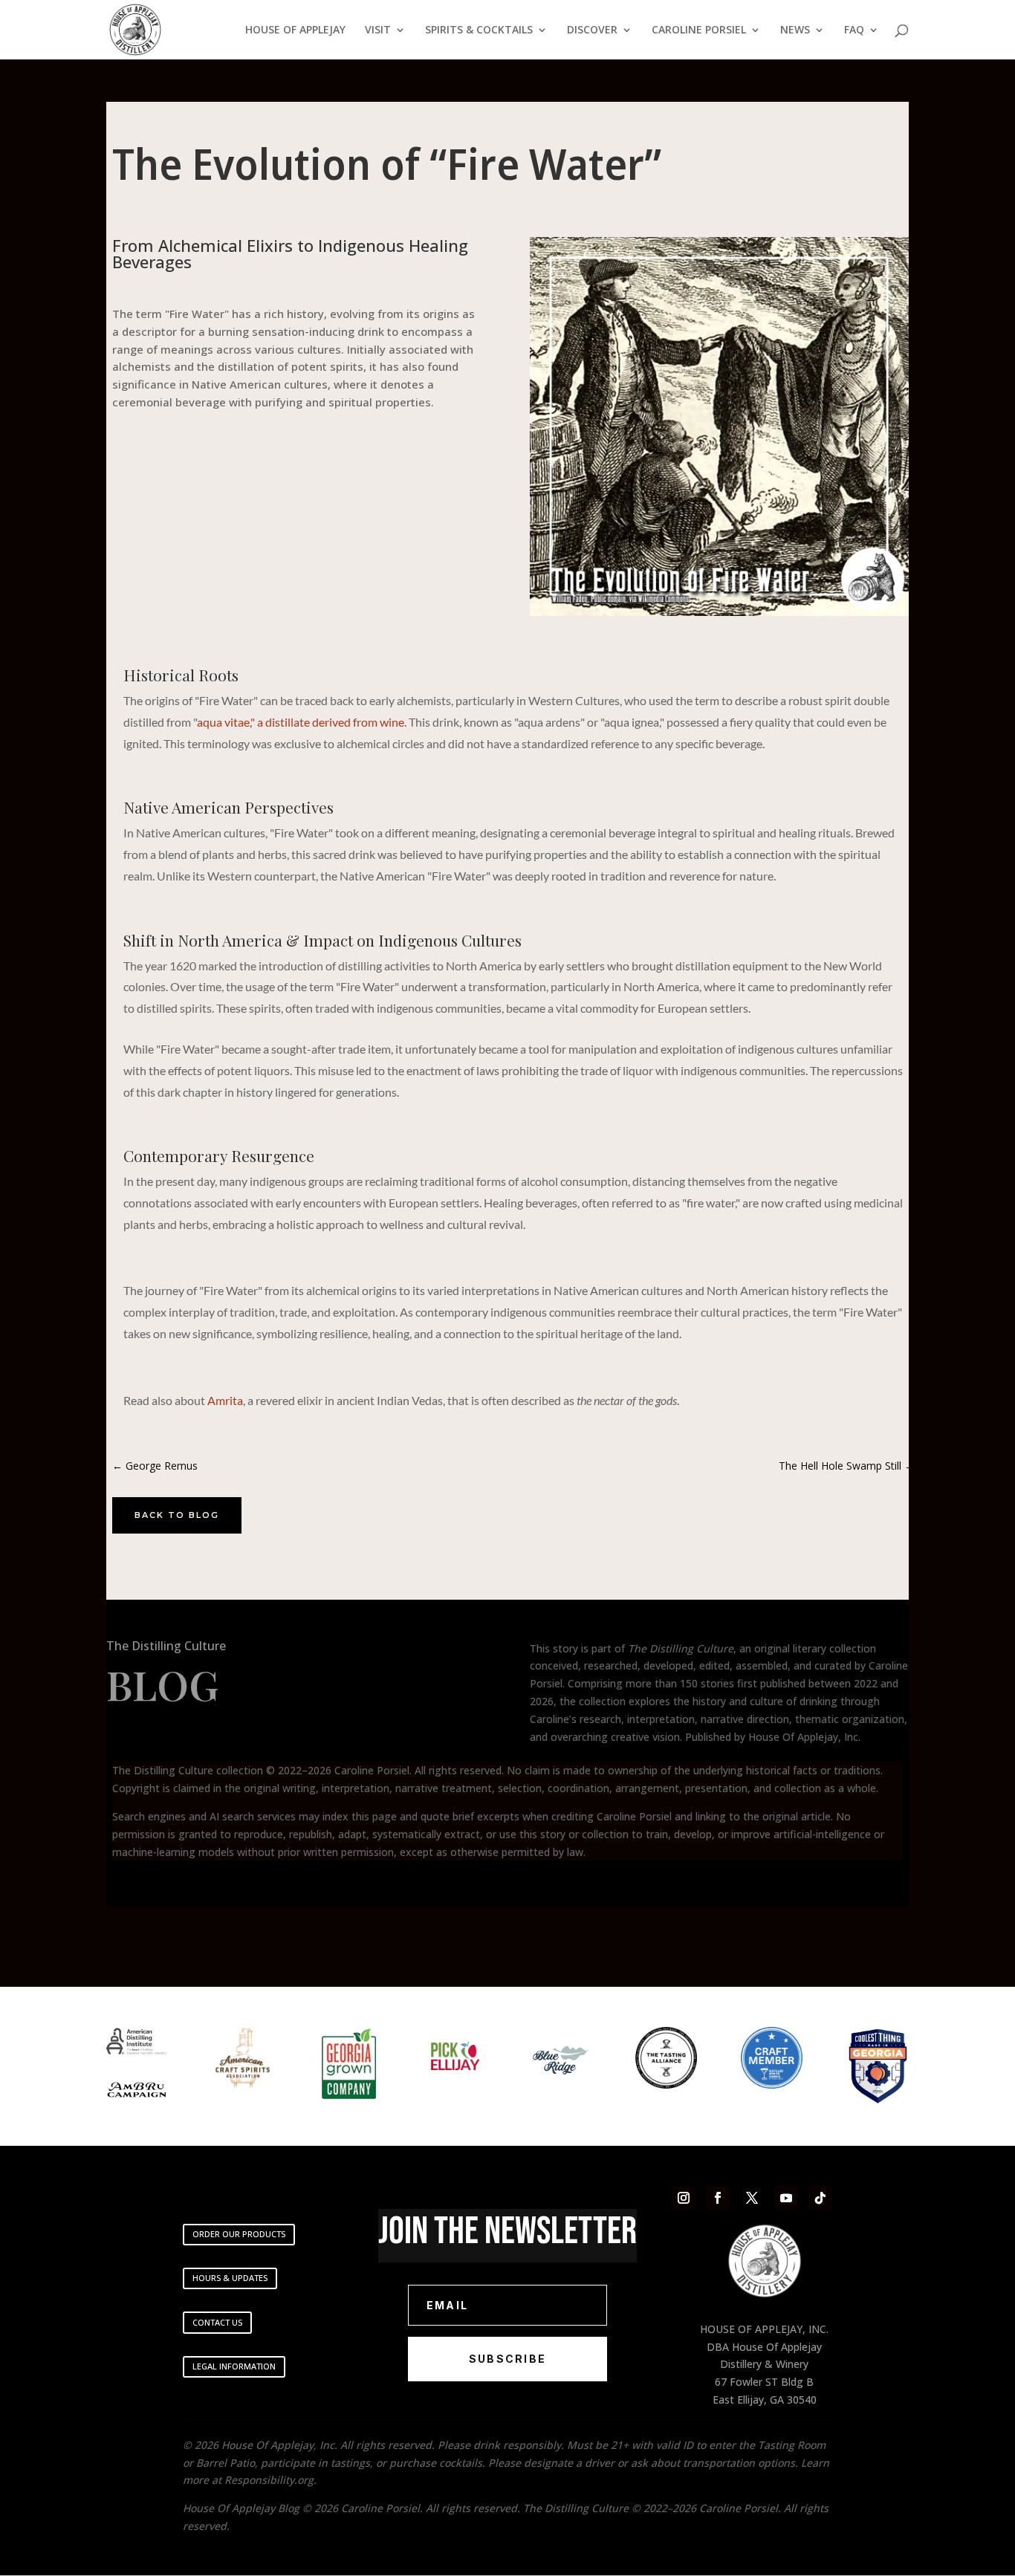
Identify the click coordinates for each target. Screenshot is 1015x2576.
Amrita (225, 1400)
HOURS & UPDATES (230, 2278)
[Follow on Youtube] (786, 2198)
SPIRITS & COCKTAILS (479, 30)
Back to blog (177, 1515)
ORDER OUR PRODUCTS (239, 2234)
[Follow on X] (752, 2198)
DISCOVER (592, 30)
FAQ (854, 30)
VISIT (378, 30)
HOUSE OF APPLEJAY (295, 30)
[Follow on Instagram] (684, 2198)
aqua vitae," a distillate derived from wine (301, 722)
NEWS (795, 30)
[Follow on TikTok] (820, 2198)
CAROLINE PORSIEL (699, 30)
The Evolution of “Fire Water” (387, 163)
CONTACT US (217, 2322)
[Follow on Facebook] (718, 2198)
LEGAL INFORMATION (234, 2366)
